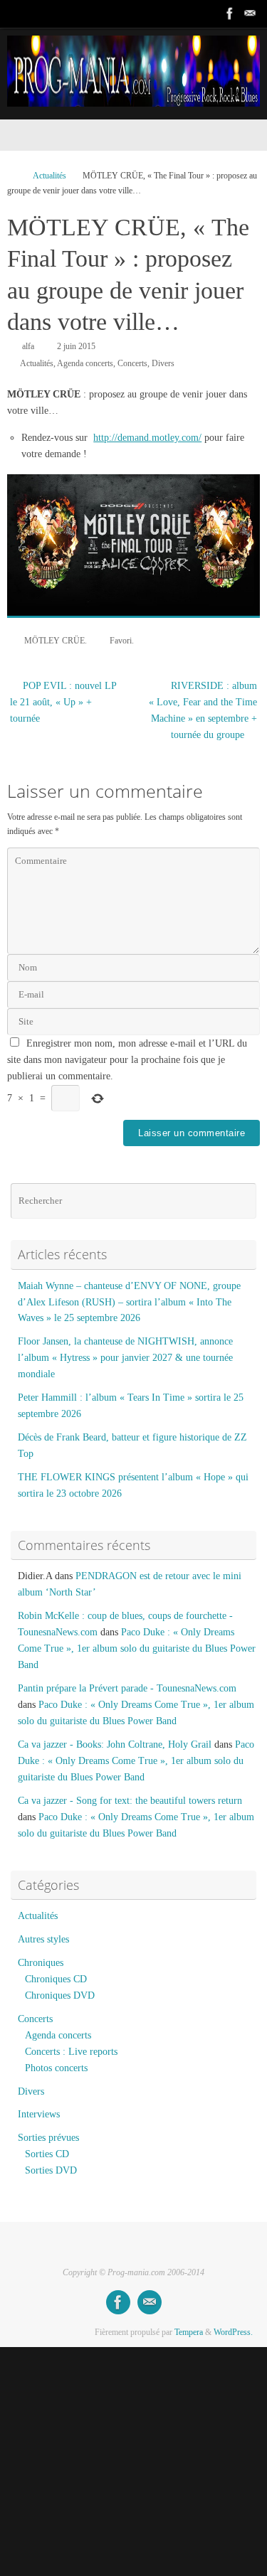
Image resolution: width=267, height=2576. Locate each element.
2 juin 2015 (76, 346)
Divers (163, 363)
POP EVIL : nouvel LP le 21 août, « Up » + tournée (63, 702)
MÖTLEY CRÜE (54, 641)
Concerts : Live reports (71, 2052)
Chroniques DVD (60, 1995)
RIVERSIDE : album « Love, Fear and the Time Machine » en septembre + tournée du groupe (203, 710)
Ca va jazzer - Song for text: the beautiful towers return (130, 1801)
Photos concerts (56, 2068)
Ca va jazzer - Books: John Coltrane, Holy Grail (115, 1744)
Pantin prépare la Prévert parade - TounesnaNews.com (127, 1688)
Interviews (39, 2114)
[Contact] (250, 14)
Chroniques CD (56, 1979)
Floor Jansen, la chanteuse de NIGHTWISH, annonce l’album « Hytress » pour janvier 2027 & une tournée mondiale (125, 1358)
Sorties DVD (51, 2170)
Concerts (132, 363)
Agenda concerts (85, 363)
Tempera (189, 2332)
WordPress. (233, 2332)
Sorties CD (47, 2154)
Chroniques (41, 1963)
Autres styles (43, 1939)
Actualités (49, 176)
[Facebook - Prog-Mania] (230, 14)
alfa (28, 346)
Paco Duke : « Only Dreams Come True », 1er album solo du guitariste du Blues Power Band (137, 1648)
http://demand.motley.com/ (147, 438)
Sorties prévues (48, 2138)
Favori (121, 641)
